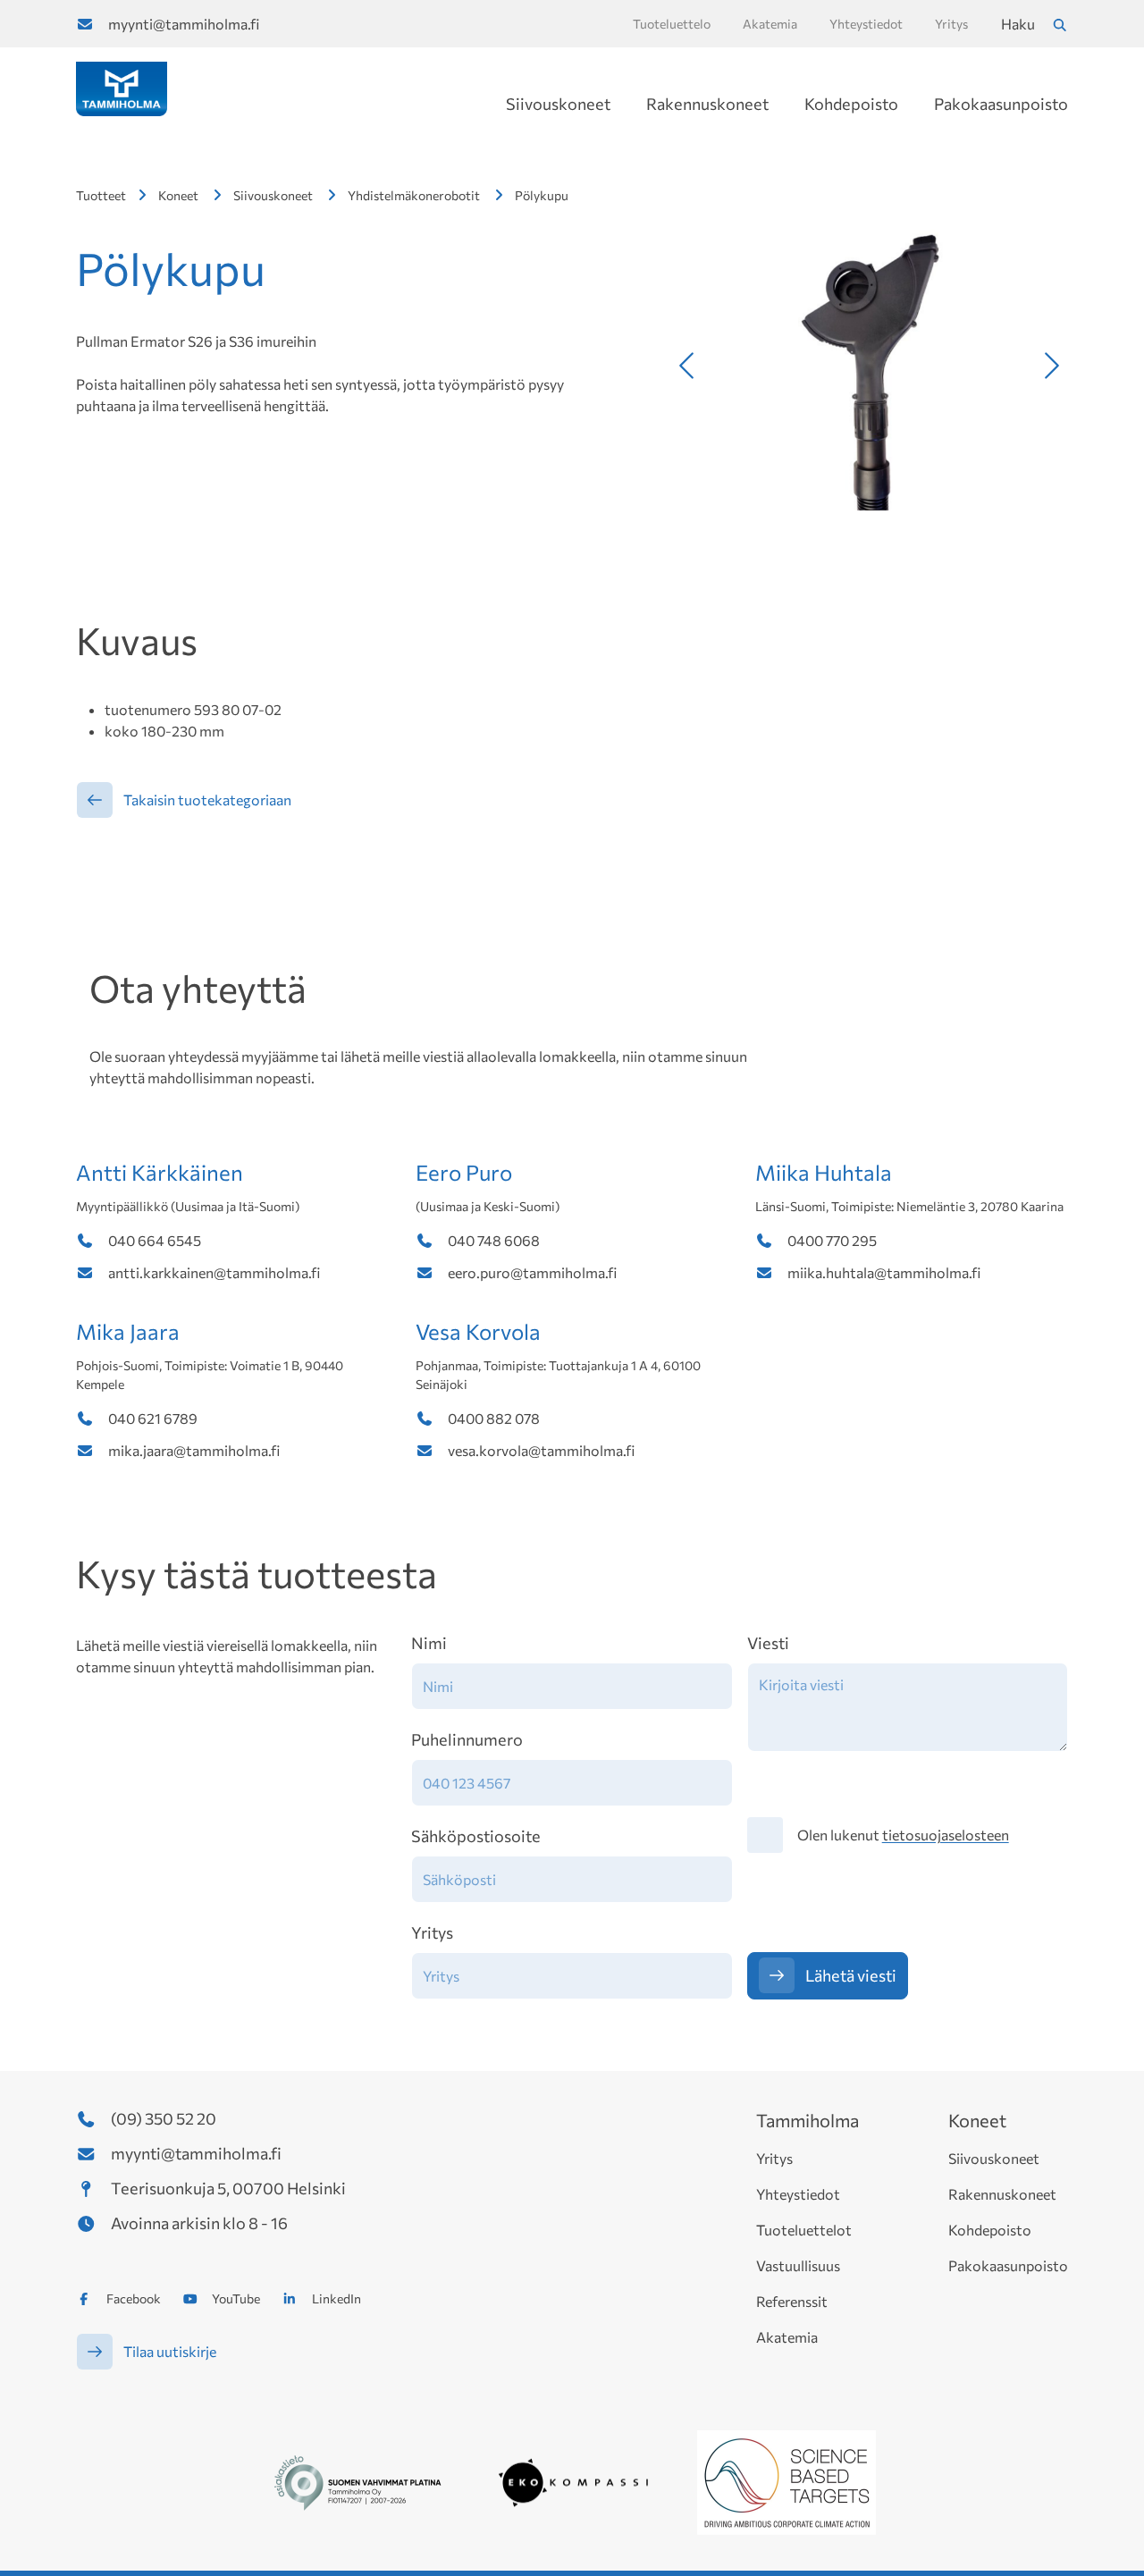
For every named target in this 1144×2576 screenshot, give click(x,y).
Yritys (432, 1932)
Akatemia (787, 2337)
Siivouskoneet (558, 104)
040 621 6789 (153, 1418)
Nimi (429, 1643)
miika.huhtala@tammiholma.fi (884, 1272)
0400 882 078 (494, 1418)
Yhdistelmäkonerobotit (414, 195)
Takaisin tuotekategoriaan (207, 800)
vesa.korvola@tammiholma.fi (541, 1450)
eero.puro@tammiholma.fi (532, 1272)
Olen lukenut (903, 1835)
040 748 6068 (494, 1240)
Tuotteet (101, 195)
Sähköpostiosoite (476, 1836)
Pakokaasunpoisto (1001, 104)
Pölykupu (542, 195)
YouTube (236, 2298)
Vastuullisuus (798, 2265)
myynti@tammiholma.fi (184, 24)
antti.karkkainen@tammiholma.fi (214, 1272)
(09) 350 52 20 (164, 2118)
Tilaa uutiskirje (170, 2351)
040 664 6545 (155, 1240)
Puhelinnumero (467, 1739)
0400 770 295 (832, 1240)
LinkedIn (336, 2298)
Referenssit (792, 2301)
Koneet (178, 195)
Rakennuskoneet (707, 104)
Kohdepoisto (851, 104)
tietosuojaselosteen (946, 1835)
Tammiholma (808, 2120)
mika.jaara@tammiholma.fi (194, 1450)
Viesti (768, 1643)
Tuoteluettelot (804, 2230)
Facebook (134, 2298)
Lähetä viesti (851, 1975)
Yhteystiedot (798, 2194)
